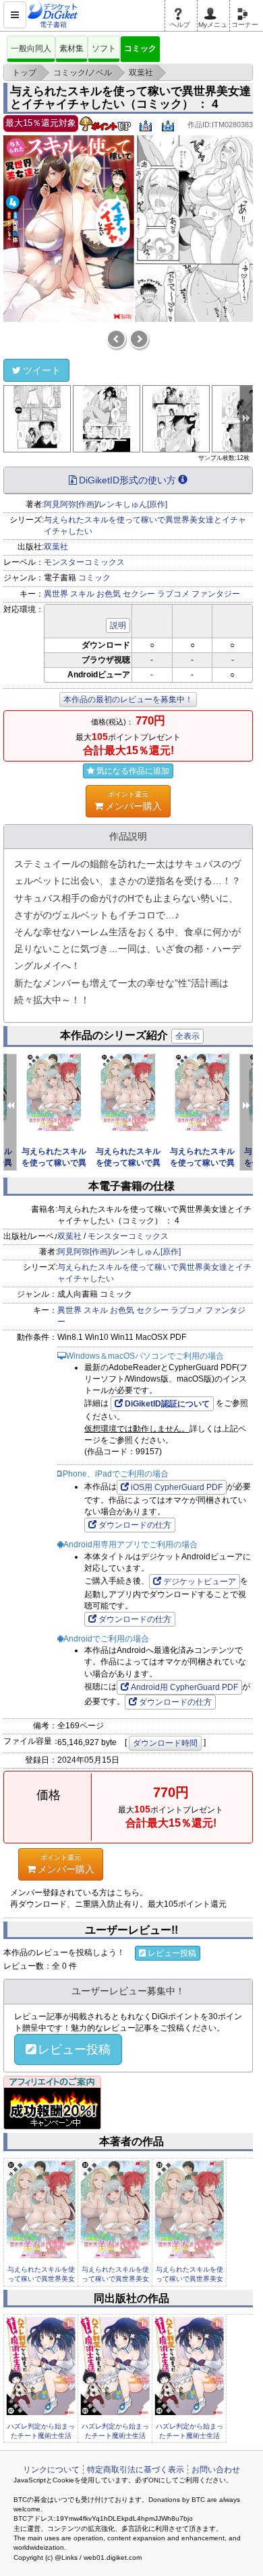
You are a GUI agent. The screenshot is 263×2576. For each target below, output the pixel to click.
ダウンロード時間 (165, 1743)
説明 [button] (118, 625)
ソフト (104, 48)
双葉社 (56, 547)
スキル (82, 594)
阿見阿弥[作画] (70, 504)
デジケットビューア (200, 1582)
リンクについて (51, 2470)
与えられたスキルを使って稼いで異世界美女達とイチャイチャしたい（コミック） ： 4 (130, 98)
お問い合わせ (216, 2470)
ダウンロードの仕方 (135, 1525)
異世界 (56, 594)
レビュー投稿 (172, 1953)
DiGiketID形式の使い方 (127, 480)
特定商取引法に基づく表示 (136, 2470)
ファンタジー (216, 594)
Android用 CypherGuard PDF (184, 1687)
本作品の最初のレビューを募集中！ (128, 700)
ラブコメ (173, 594)
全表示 (187, 1036)
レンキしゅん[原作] (133, 504)
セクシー (139, 594)
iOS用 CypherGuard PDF (177, 1487)
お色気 (109, 594)
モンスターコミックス (84, 562)
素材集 (71, 48)
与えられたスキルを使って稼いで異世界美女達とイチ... (41, 2279)
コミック (140, 48)
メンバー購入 (134, 801)
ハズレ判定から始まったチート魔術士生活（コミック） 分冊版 (41, 2436)
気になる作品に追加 (133, 771)
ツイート (42, 370)
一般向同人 (31, 48)
